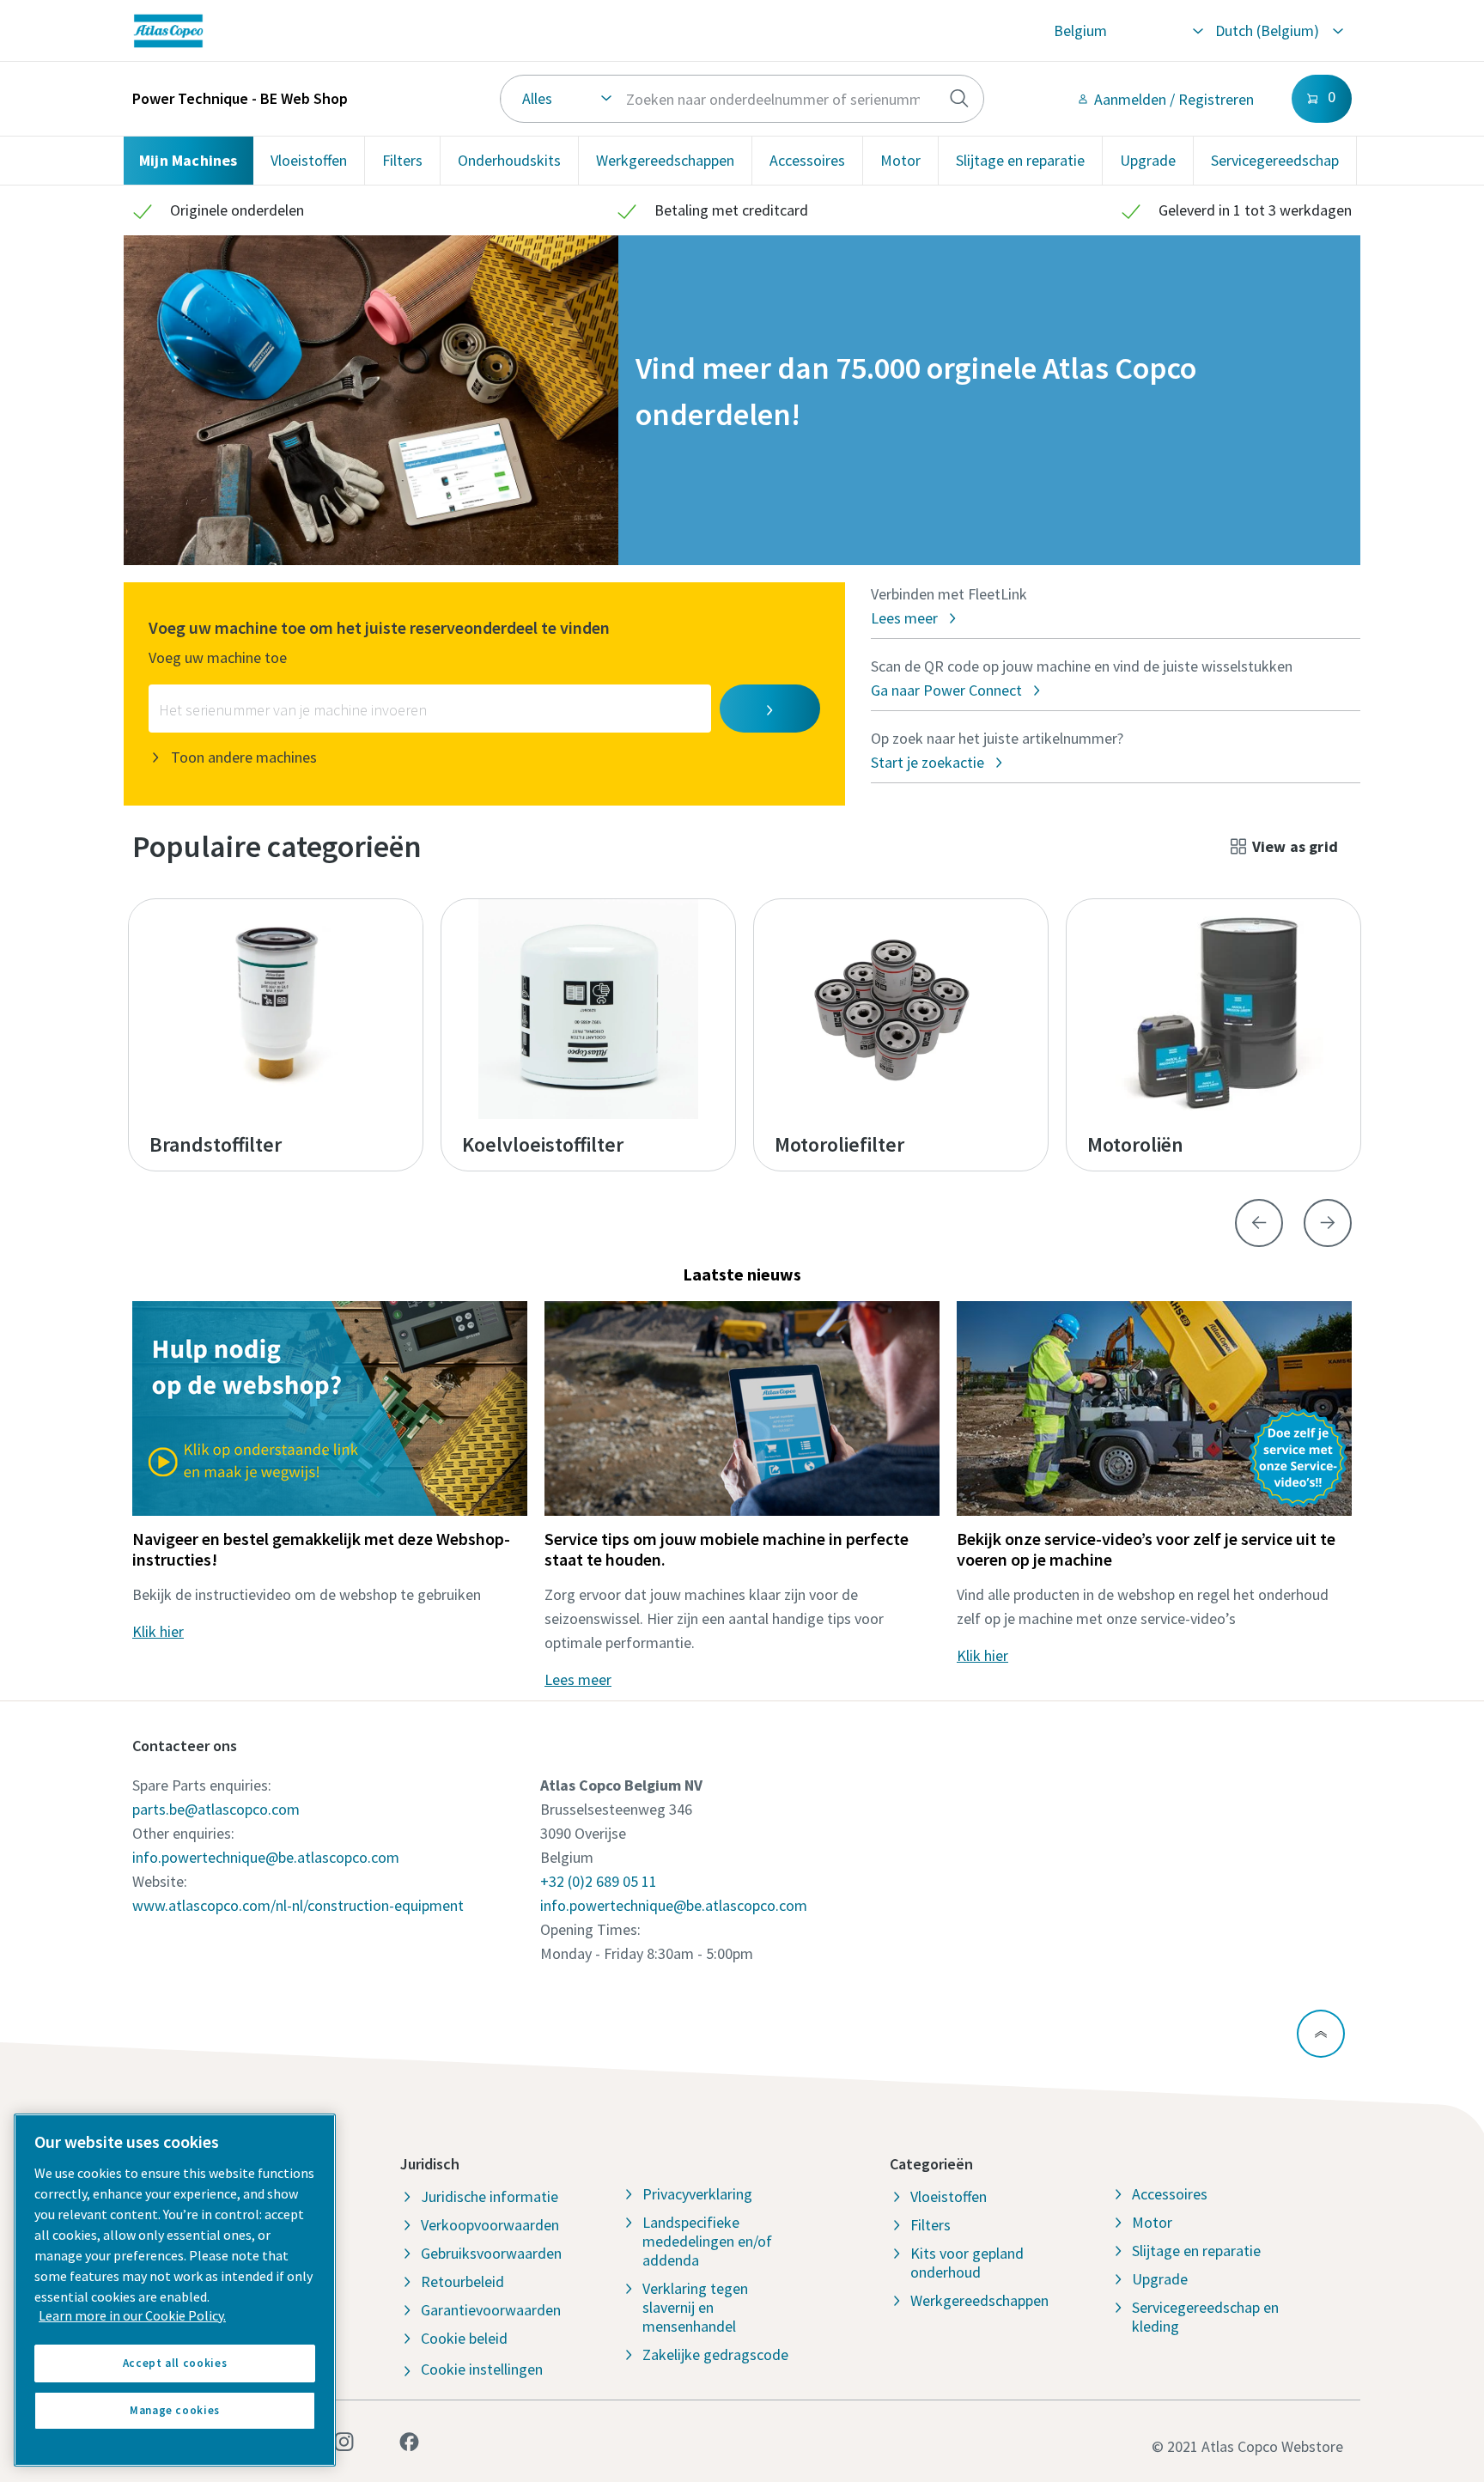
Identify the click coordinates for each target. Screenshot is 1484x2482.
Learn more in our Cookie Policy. (132, 2315)
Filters (402, 160)
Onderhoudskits (509, 160)
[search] (959, 99)
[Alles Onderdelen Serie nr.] (742, 99)
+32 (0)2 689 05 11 (599, 1881)
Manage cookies (175, 2410)
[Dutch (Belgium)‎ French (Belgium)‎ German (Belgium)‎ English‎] (1278, 31)
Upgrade (1148, 160)
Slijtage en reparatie (1020, 160)
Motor (900, 160)
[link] (377, 31)
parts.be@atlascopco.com (216, 1809)
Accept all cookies (175, 2363)
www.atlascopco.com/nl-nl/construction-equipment (298, 1905)
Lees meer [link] (578, 1679)
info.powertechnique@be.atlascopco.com (266, 1857)
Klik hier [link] (158, 1631)
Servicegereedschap (1275, 160)
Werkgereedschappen (665, 160)
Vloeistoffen (309, 160)
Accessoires (807, 160)
